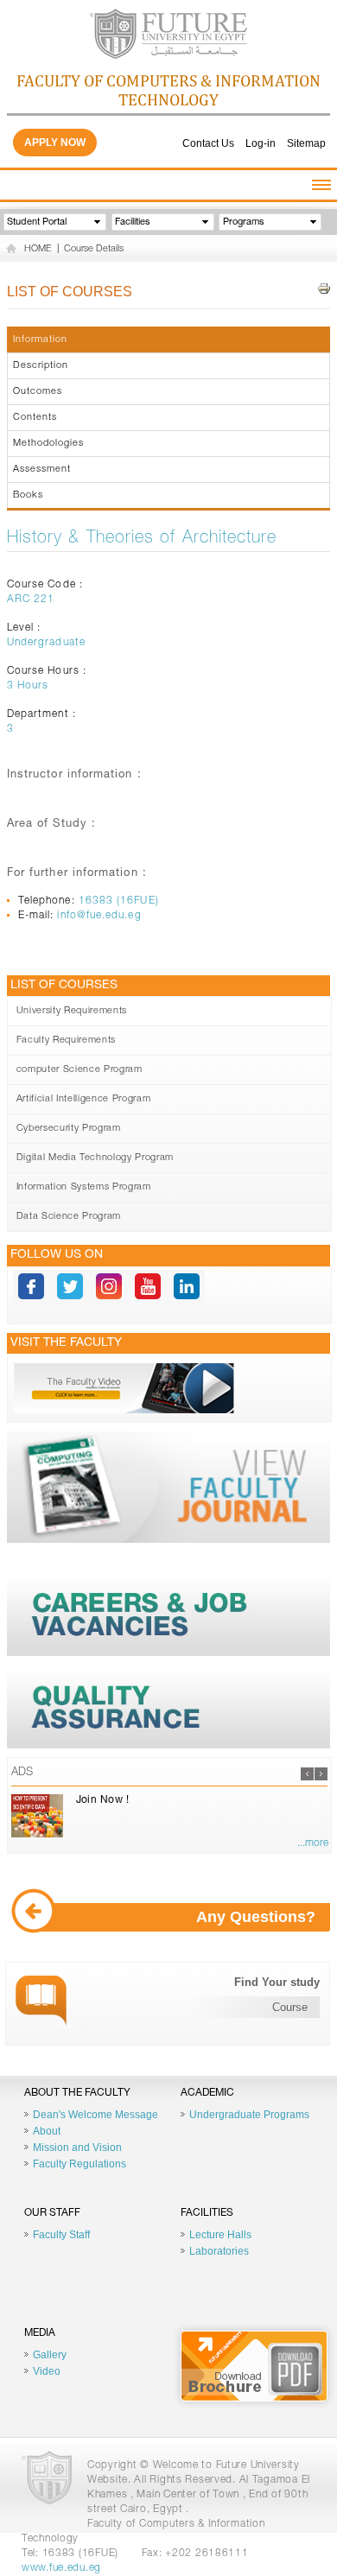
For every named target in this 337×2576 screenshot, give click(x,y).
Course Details (94, 249)
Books (28, 495)
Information (40, 340)
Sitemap (306, 143)
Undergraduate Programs (249, 2115)
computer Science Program (79, 1070)
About (47, 2131)
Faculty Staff (61, 2235)
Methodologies (48, 444)
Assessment (42, 470)
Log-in (261, 143)
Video (47, 2371)
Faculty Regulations (79, 2164)
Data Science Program (69, 1217)
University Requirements (72, 1011)
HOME (38, 249)
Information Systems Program (84, 1187)
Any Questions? (256, 1917)
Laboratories (219, 2251)
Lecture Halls (220, 2235)
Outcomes (38, 392)
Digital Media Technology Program (95, 1158)
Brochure (254, 2366)
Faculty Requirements (66, 1041)
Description (41, 366)
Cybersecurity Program (69, 1129)
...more (313, 1843)
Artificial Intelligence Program (83, 1099)
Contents (35, 418)
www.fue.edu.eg (61, 2568)
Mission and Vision (77, 2148)
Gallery (50, 2355)
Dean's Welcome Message (95, 2115)
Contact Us (208, 143)
